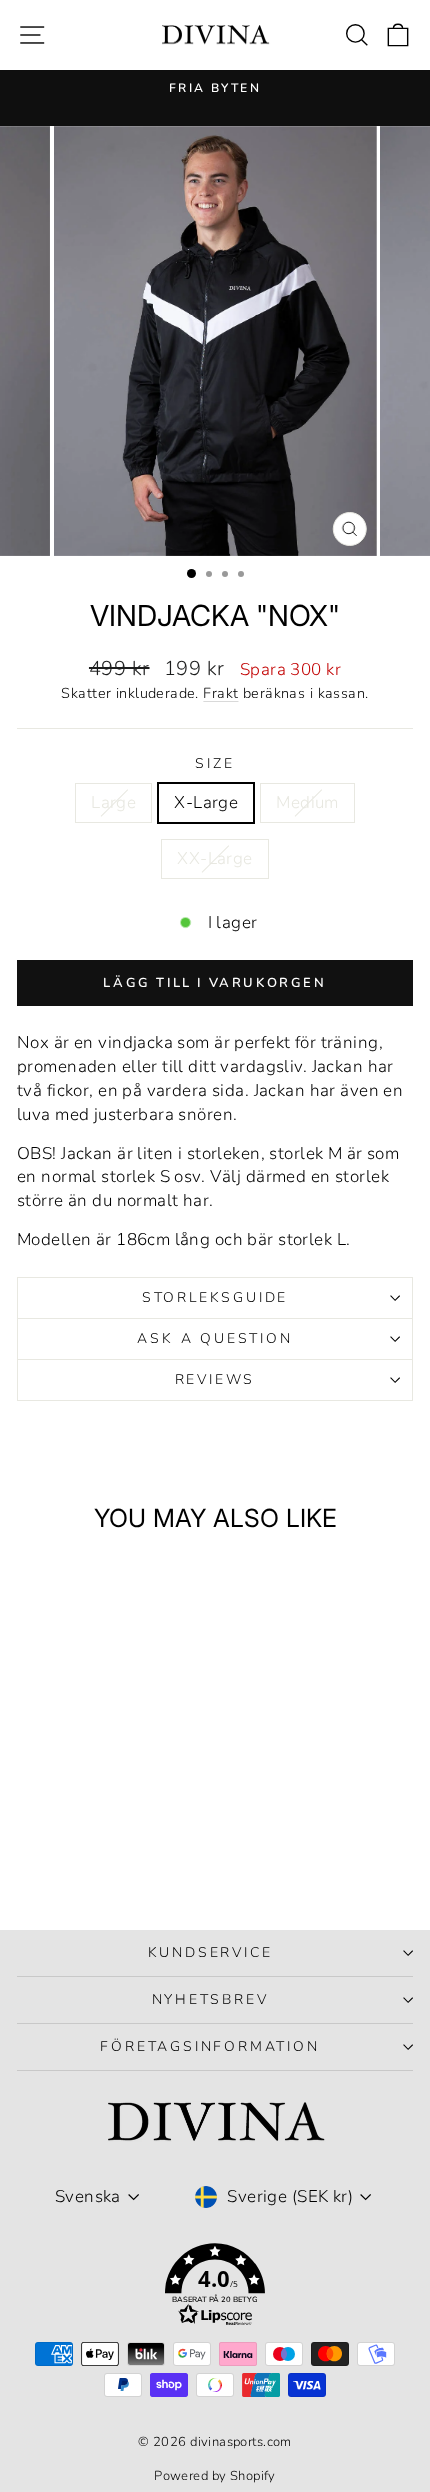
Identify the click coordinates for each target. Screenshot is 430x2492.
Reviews (215, 1379)
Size (214, 763)
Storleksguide (215, 1297)
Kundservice (210, 1952)
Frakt (220, 693)
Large (113, 802)
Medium (307, 802)
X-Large (206, 802)
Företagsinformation (209, 2046)
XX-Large (214, 858)
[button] (215, 2288)
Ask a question (214, 1338)
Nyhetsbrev (210, 1999)
